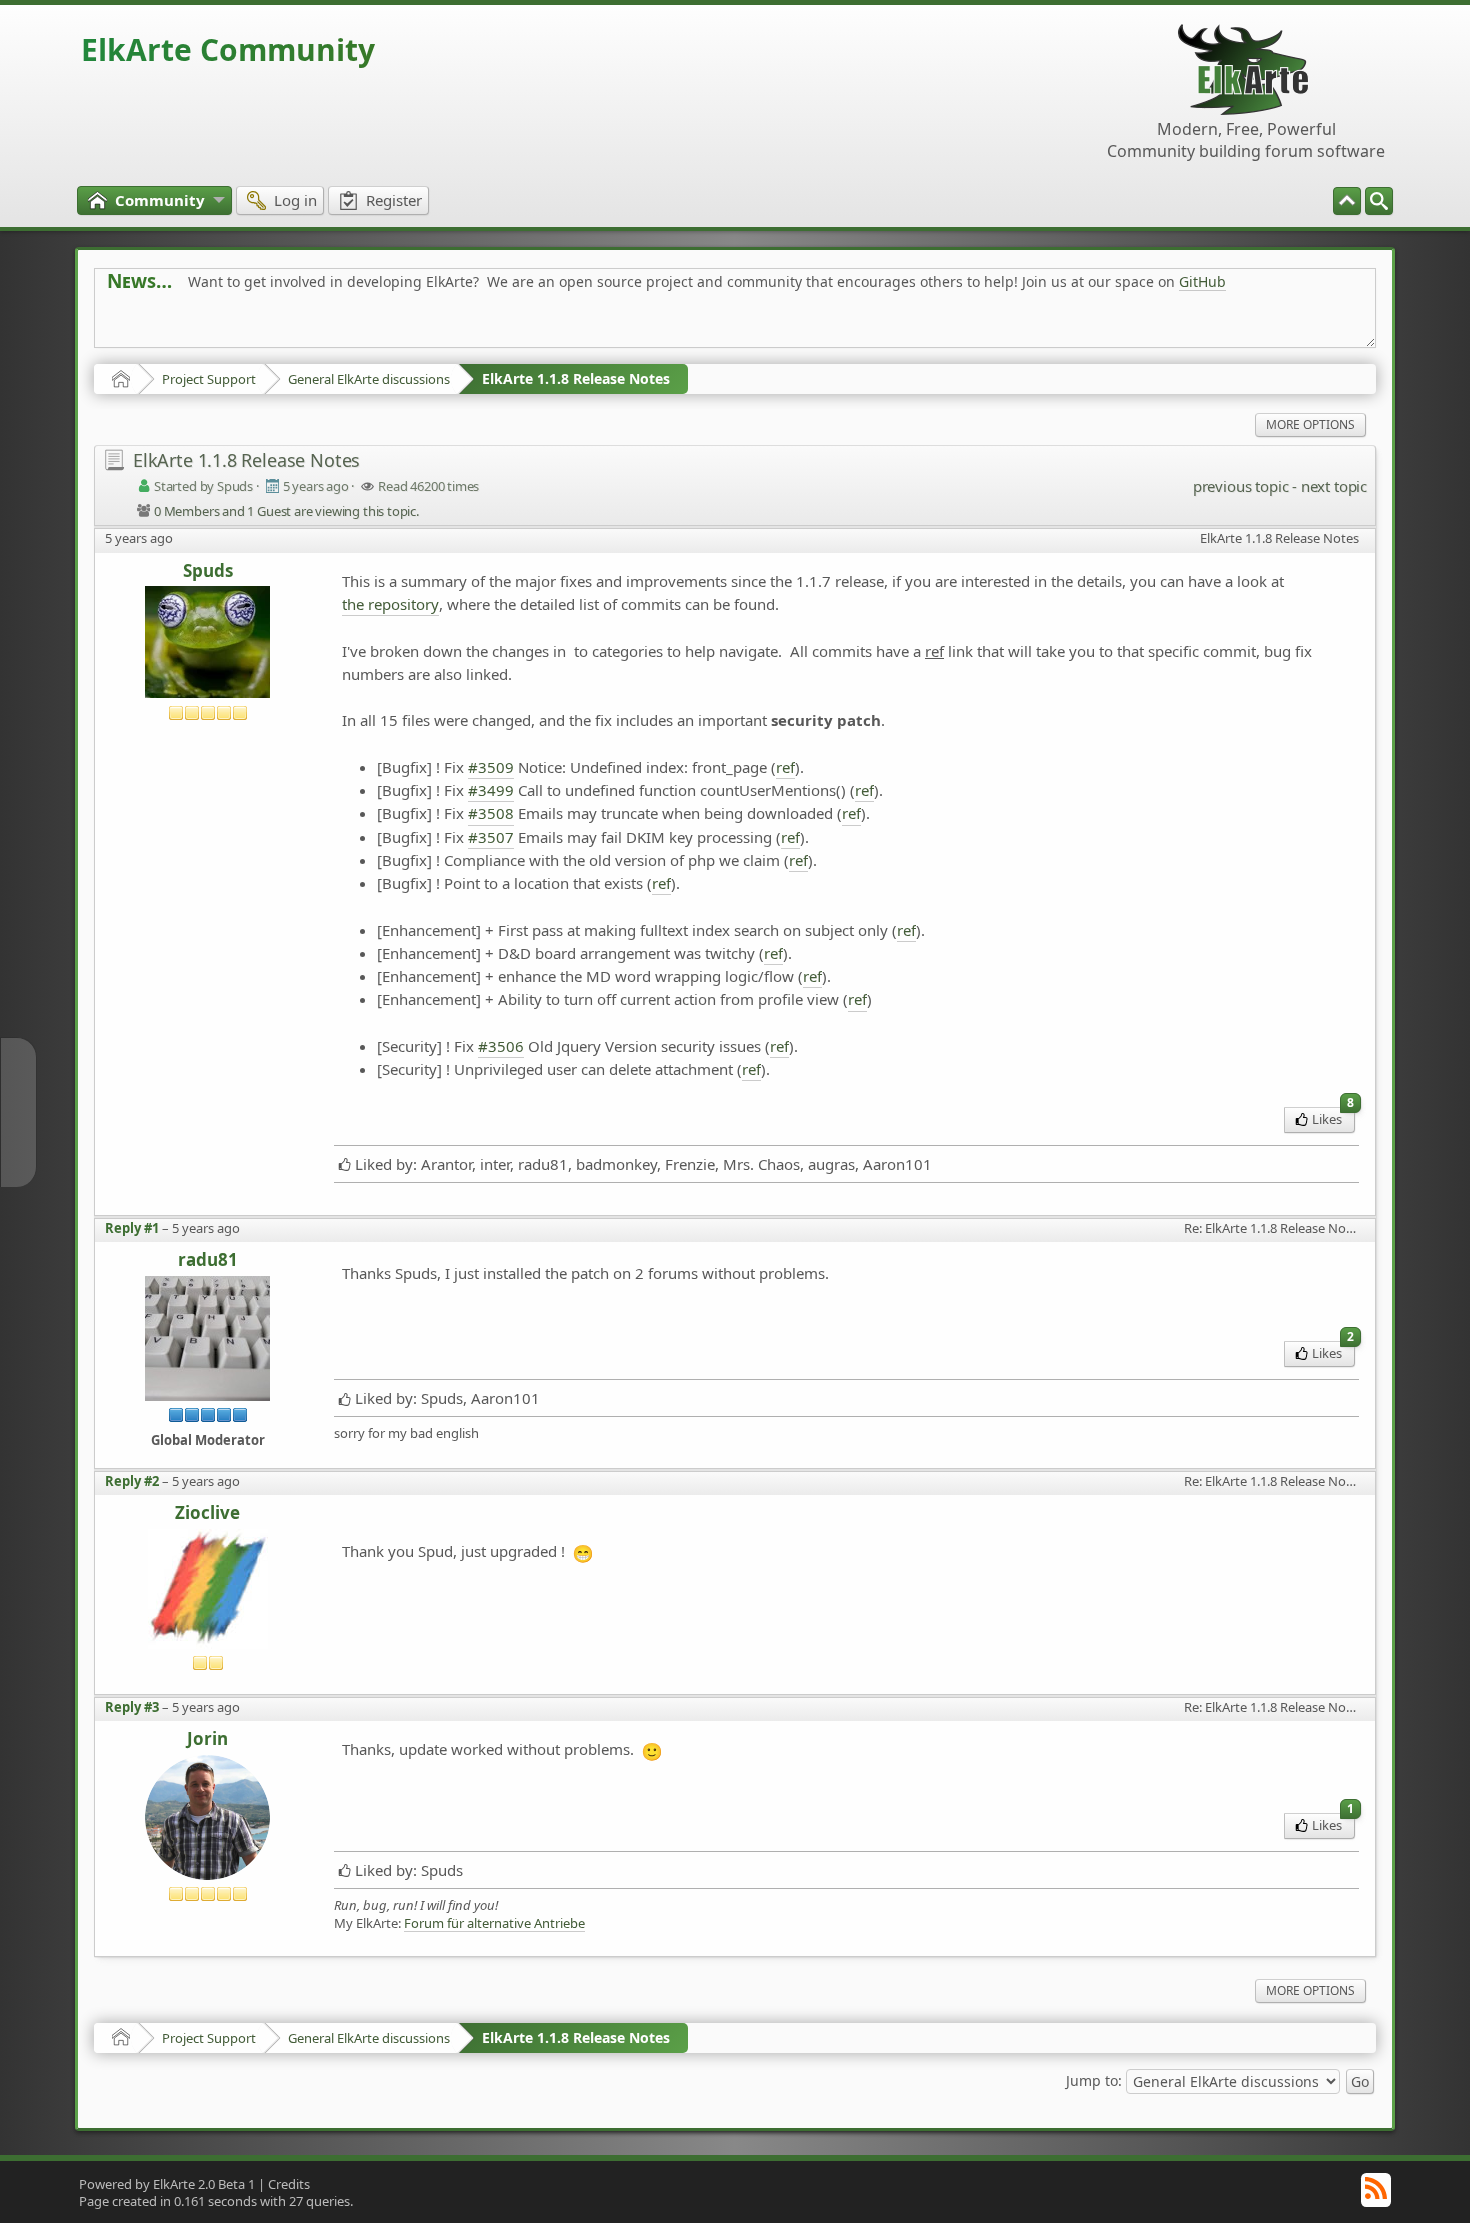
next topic (1334, 486)
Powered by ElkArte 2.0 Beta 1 (167, 2184)
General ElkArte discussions (369, 379)
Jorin (207, 1739)
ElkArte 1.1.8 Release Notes (576, 378)
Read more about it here (189, 326)
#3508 (491, 813)
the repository (390, 604)
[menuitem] (1379, 201)
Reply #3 (132, 1707)
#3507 (491, 837)
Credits (289, 2184)
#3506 (501, 1046)
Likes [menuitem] (1333, 1117)
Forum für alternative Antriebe (494, 1923)
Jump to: (1094, 2079)
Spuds (208, 571)
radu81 (208, 1260)
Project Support (209, 379)
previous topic (1240, 486)
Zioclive (207, 1513)
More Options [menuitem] (1310, 424)
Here (421, 326)
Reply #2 (132, 1481)
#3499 (491, 790)
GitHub (1202, 281)
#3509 (491, 767)
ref (785, 767)
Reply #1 (132, 1228)
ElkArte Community (228, 49)
